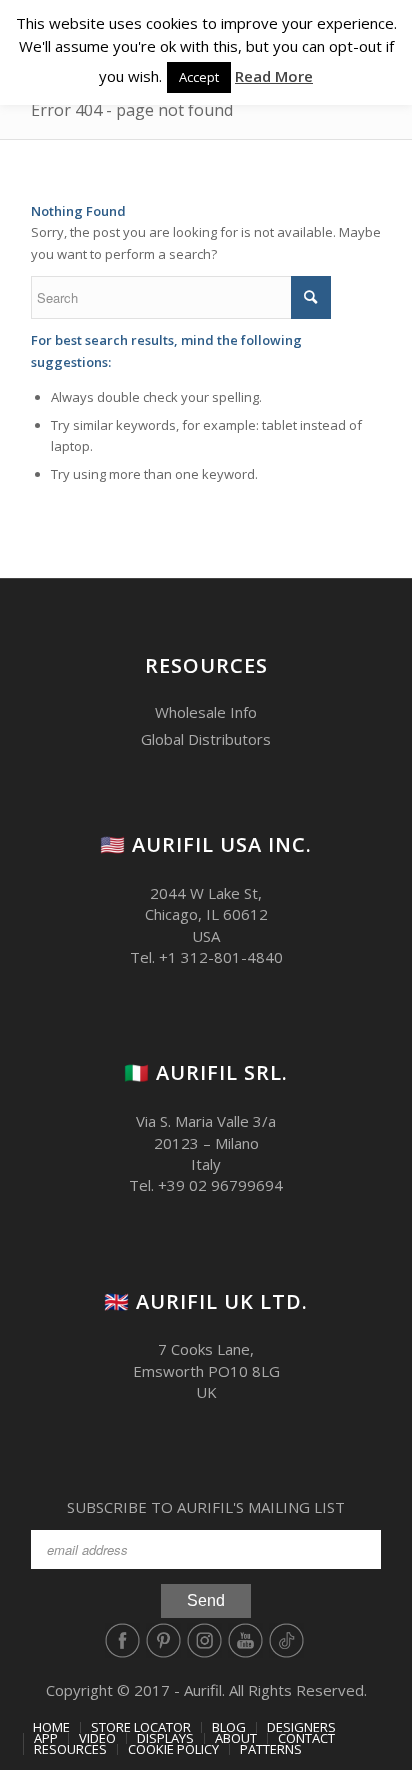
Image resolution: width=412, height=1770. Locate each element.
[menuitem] (51, 1727)
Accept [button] (199, 77)
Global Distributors (206, 739)
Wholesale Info (206, 712)
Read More (274, 76)
